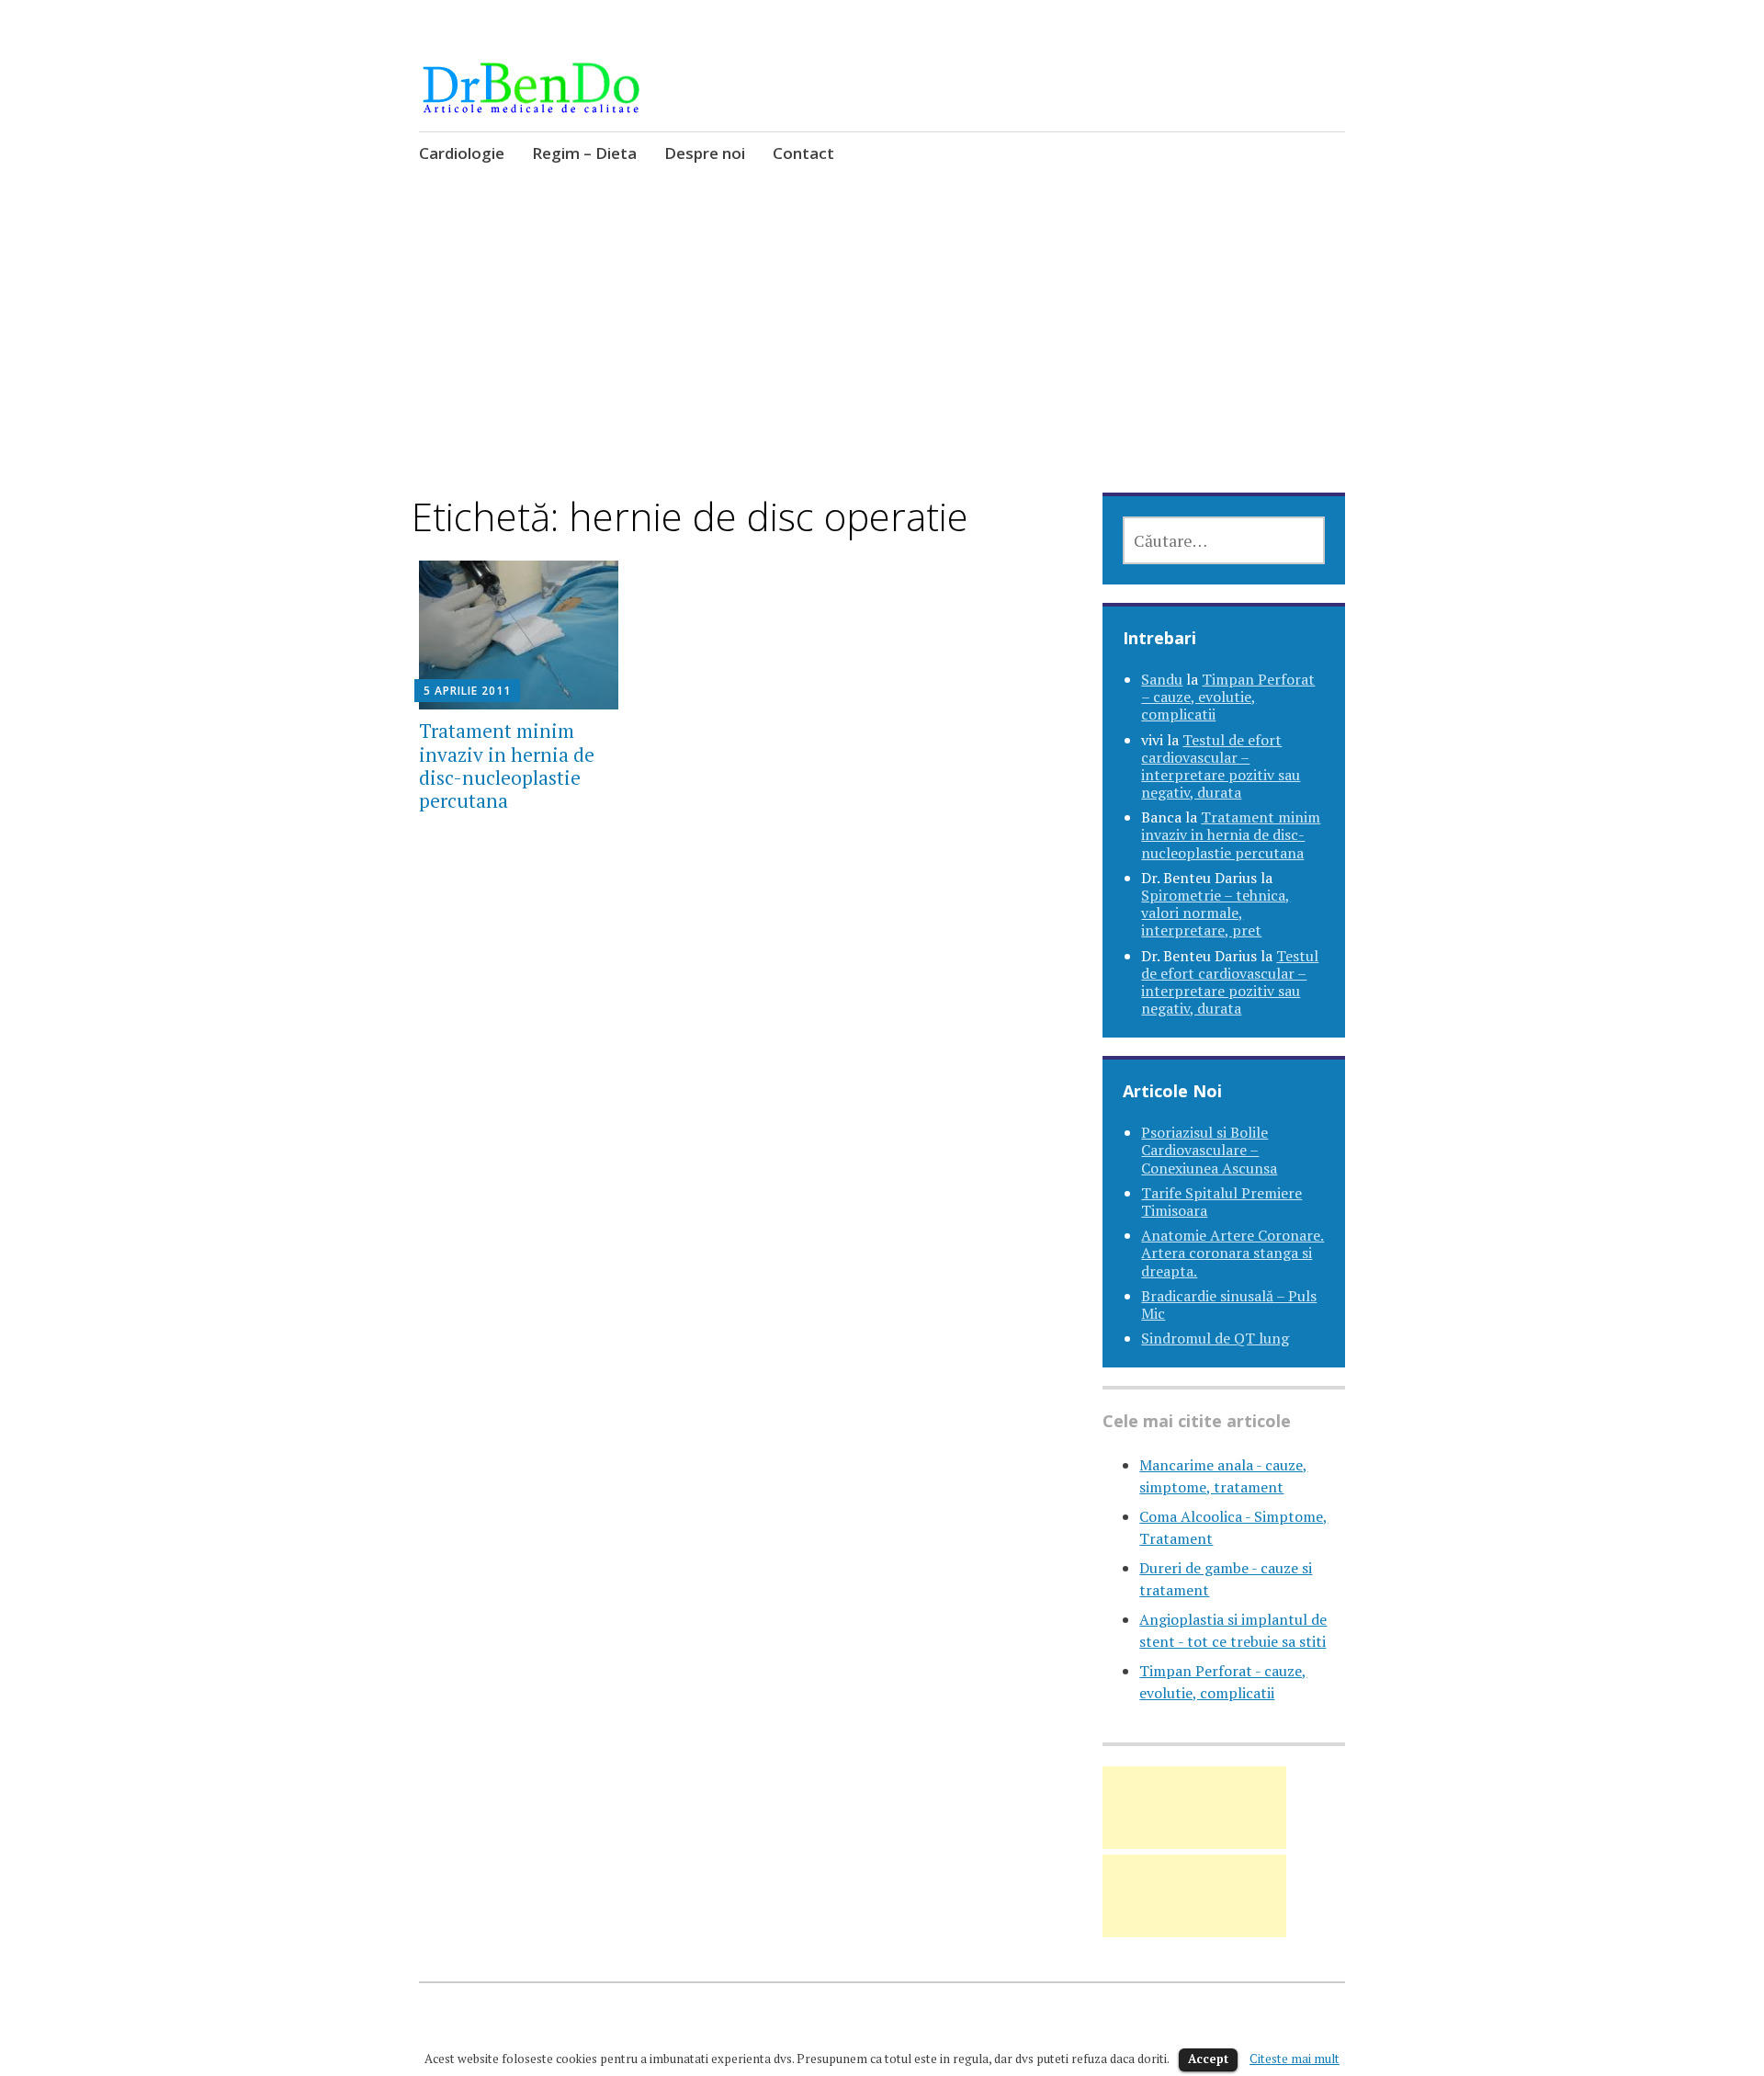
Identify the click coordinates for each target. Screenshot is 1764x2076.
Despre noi (705, 153)
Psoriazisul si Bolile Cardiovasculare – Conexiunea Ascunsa (1209, 1150)
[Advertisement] (882, 357)
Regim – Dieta (584, 153)
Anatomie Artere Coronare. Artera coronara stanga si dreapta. (1233, 1253)
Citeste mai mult (1295, 2059)
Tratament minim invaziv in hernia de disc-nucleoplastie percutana (507, 766)
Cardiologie (462, 153)
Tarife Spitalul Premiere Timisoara (1221, 1202)
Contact (803, 153)
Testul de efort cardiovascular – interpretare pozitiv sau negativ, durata (1221, 766)
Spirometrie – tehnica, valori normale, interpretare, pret (1216, 913)
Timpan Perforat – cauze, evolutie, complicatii (1228, 697)
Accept (1208, 2059)
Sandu (1162, 679)
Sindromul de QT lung (1215, 1338)
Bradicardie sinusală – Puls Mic (1229, 1305)
